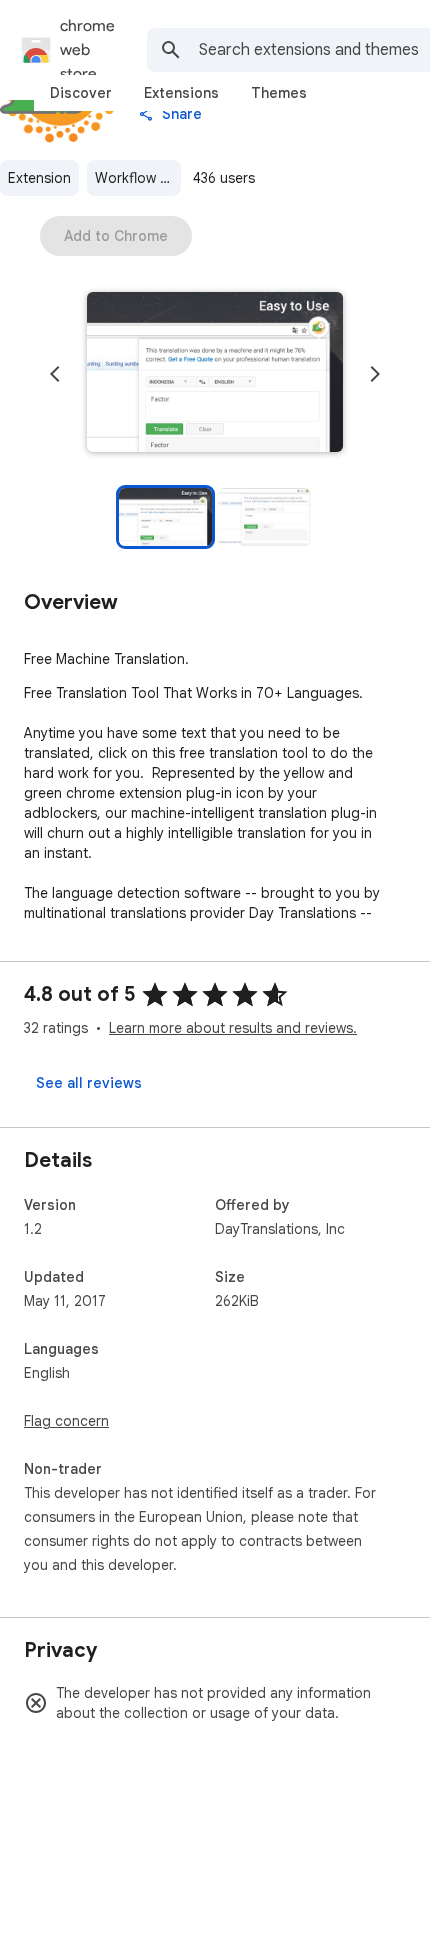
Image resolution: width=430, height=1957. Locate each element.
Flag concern (66, 1421)
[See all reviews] (89, 1083)
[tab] (81, 93)
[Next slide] (375, 374)
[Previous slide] (55, 374)
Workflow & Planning (138, 178)
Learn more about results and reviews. (233, 1028)
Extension (39, 178)
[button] (215, 374)
